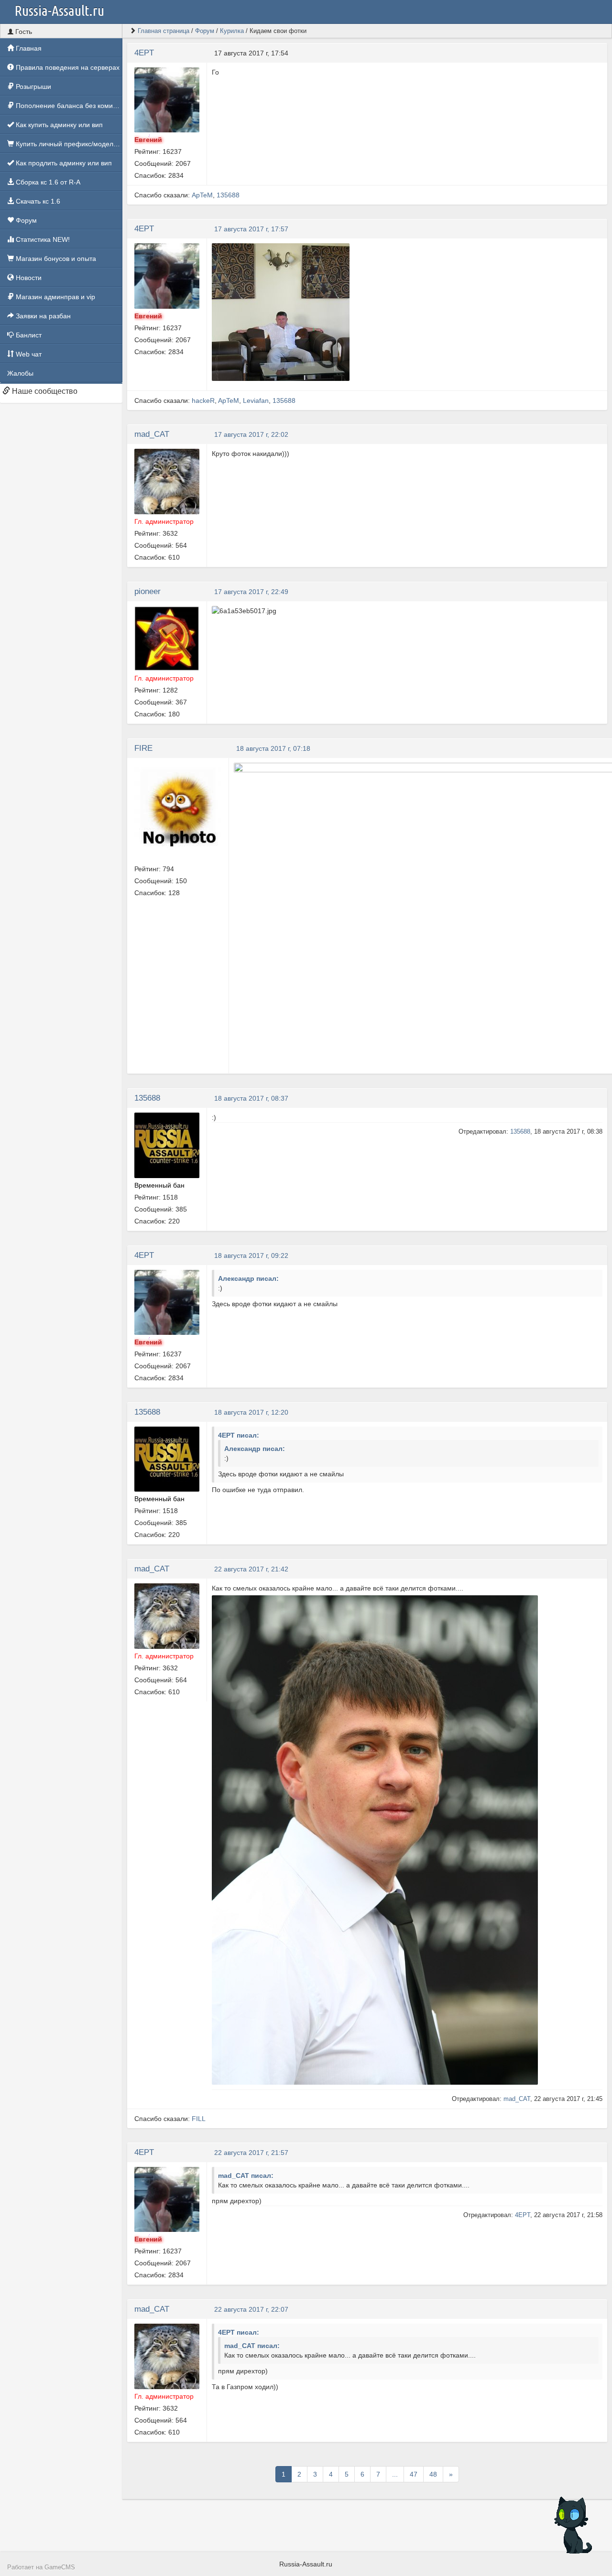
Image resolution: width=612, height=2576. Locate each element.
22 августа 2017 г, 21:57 (251, 2153)
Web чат (28, 354)
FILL (199, 2119)
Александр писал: (248, 1278)
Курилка (232, 31)
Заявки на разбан (42, 316)
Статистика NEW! (42, 239)
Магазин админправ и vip (55, 297)
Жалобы (20, 373)
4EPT (144, 53)
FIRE (143, 748)
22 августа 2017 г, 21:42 (251, 1569)
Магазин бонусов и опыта (55, 259)
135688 (228, 195)
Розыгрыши (33, 87)
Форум (25, 220)
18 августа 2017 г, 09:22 (251, 1256)
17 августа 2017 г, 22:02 (251, 434)
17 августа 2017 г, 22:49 (251, 592)
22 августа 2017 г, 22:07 (251, 2309)
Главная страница (164, 31)
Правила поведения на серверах (67, 67)
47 (414, 2474)
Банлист (28, 335)
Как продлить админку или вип (63, 163)
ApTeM (202, 195)
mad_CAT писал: (246, 2176)
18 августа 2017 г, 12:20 (251, 1412)
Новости (28, 278)
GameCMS (60, 2567)
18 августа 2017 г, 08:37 (251, 1098)
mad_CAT (152, 434)
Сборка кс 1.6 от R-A (47, 182)
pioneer (148, 591)
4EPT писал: (239, 1435)
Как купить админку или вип (58, 125)
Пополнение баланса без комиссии (68, 106)
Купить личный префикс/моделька (68, 144)
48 (433, 2474)
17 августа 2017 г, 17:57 (251, 229)
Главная (28, 48)
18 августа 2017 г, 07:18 (273, 748)
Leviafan (256, 400)
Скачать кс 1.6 (37, 201)
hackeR (203, 400)
